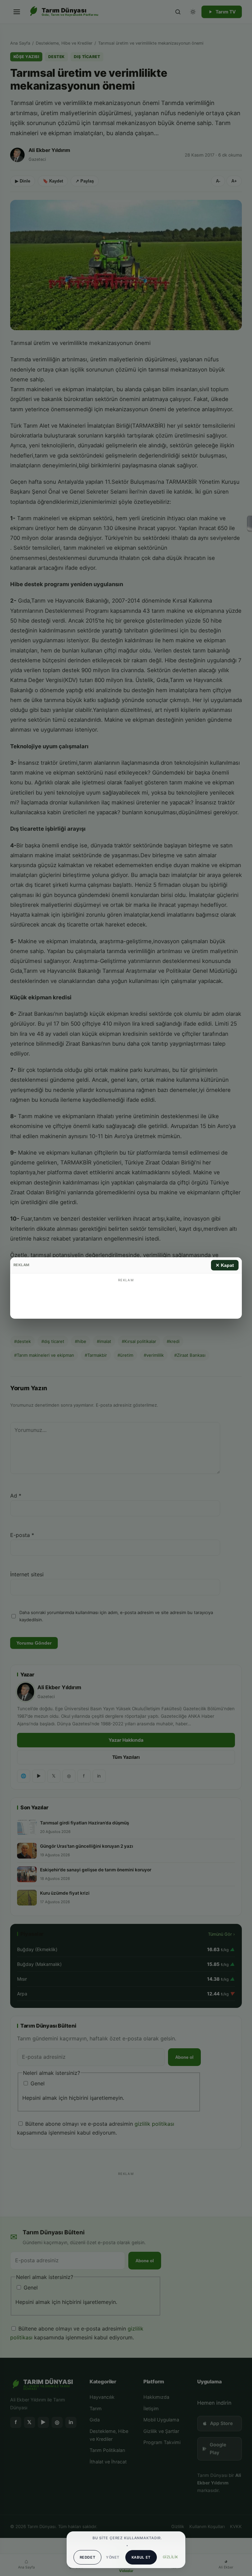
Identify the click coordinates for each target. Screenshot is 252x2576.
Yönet (113, 2557)
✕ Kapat (225, 1265)
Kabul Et (141, 2557)
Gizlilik (170, 2557)
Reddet (88, 2557)
